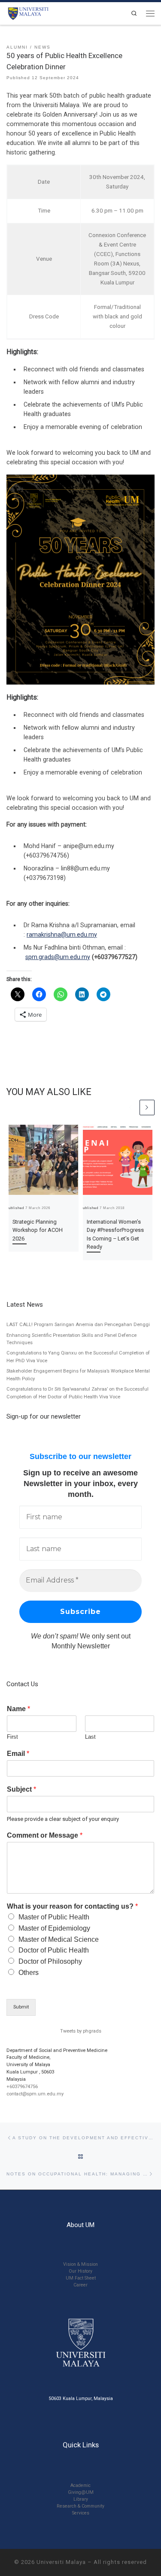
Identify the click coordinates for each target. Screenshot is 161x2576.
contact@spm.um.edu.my (35, 2094)
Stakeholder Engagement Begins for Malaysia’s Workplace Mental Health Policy (78, 1375)
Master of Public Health (54, 1917)
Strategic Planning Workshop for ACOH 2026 (38, 1230)
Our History (80, 2271)
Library (81, 2499)
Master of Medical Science (59, 1939)
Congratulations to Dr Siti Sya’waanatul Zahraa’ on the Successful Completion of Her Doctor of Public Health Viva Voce (77, 1393)
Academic (80, 2485)
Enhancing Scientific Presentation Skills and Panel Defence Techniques (71, 1339)
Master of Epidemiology (54, 1928)
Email (18, 1754)
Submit (21, 2007)
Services (81, 2513)
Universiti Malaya (61, 2562)
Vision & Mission (80, 2264)
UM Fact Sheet (81, 2278)
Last (90, 1737)
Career (80, 2285)
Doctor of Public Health (54, 1950)
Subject (21, 1789)
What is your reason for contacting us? (72, 1906)
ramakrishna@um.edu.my (62, 935)
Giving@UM (81, 2492)
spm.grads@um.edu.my (58, 957)
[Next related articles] (147, 1107)
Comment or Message (45, 1835)
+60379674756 (22, 2087)
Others (29, 1973)
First (12, 1737)
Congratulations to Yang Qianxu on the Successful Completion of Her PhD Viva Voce (78, 1357)
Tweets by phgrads (81, 2031)
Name (18, 1709)
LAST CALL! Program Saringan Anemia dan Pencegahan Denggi (78, 1325)
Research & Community (80, 2506)
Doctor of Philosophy (50, 1961)
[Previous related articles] (130, 1107)
